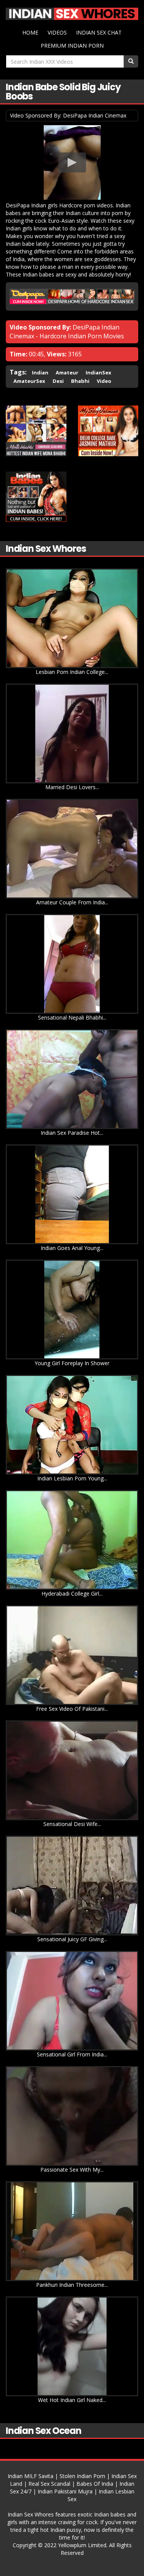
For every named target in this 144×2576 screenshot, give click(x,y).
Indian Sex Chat (99, 32)
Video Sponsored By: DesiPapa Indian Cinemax (68, 115)
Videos (57, 32)
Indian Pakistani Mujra (65, 2491)
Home (30, 32)
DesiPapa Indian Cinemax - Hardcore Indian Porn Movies (67, 332)
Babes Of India (95, 2484)
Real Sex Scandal (49, 2484)
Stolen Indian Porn (82, 2476)
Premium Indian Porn (72, 46)
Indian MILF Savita (31, 2476)
